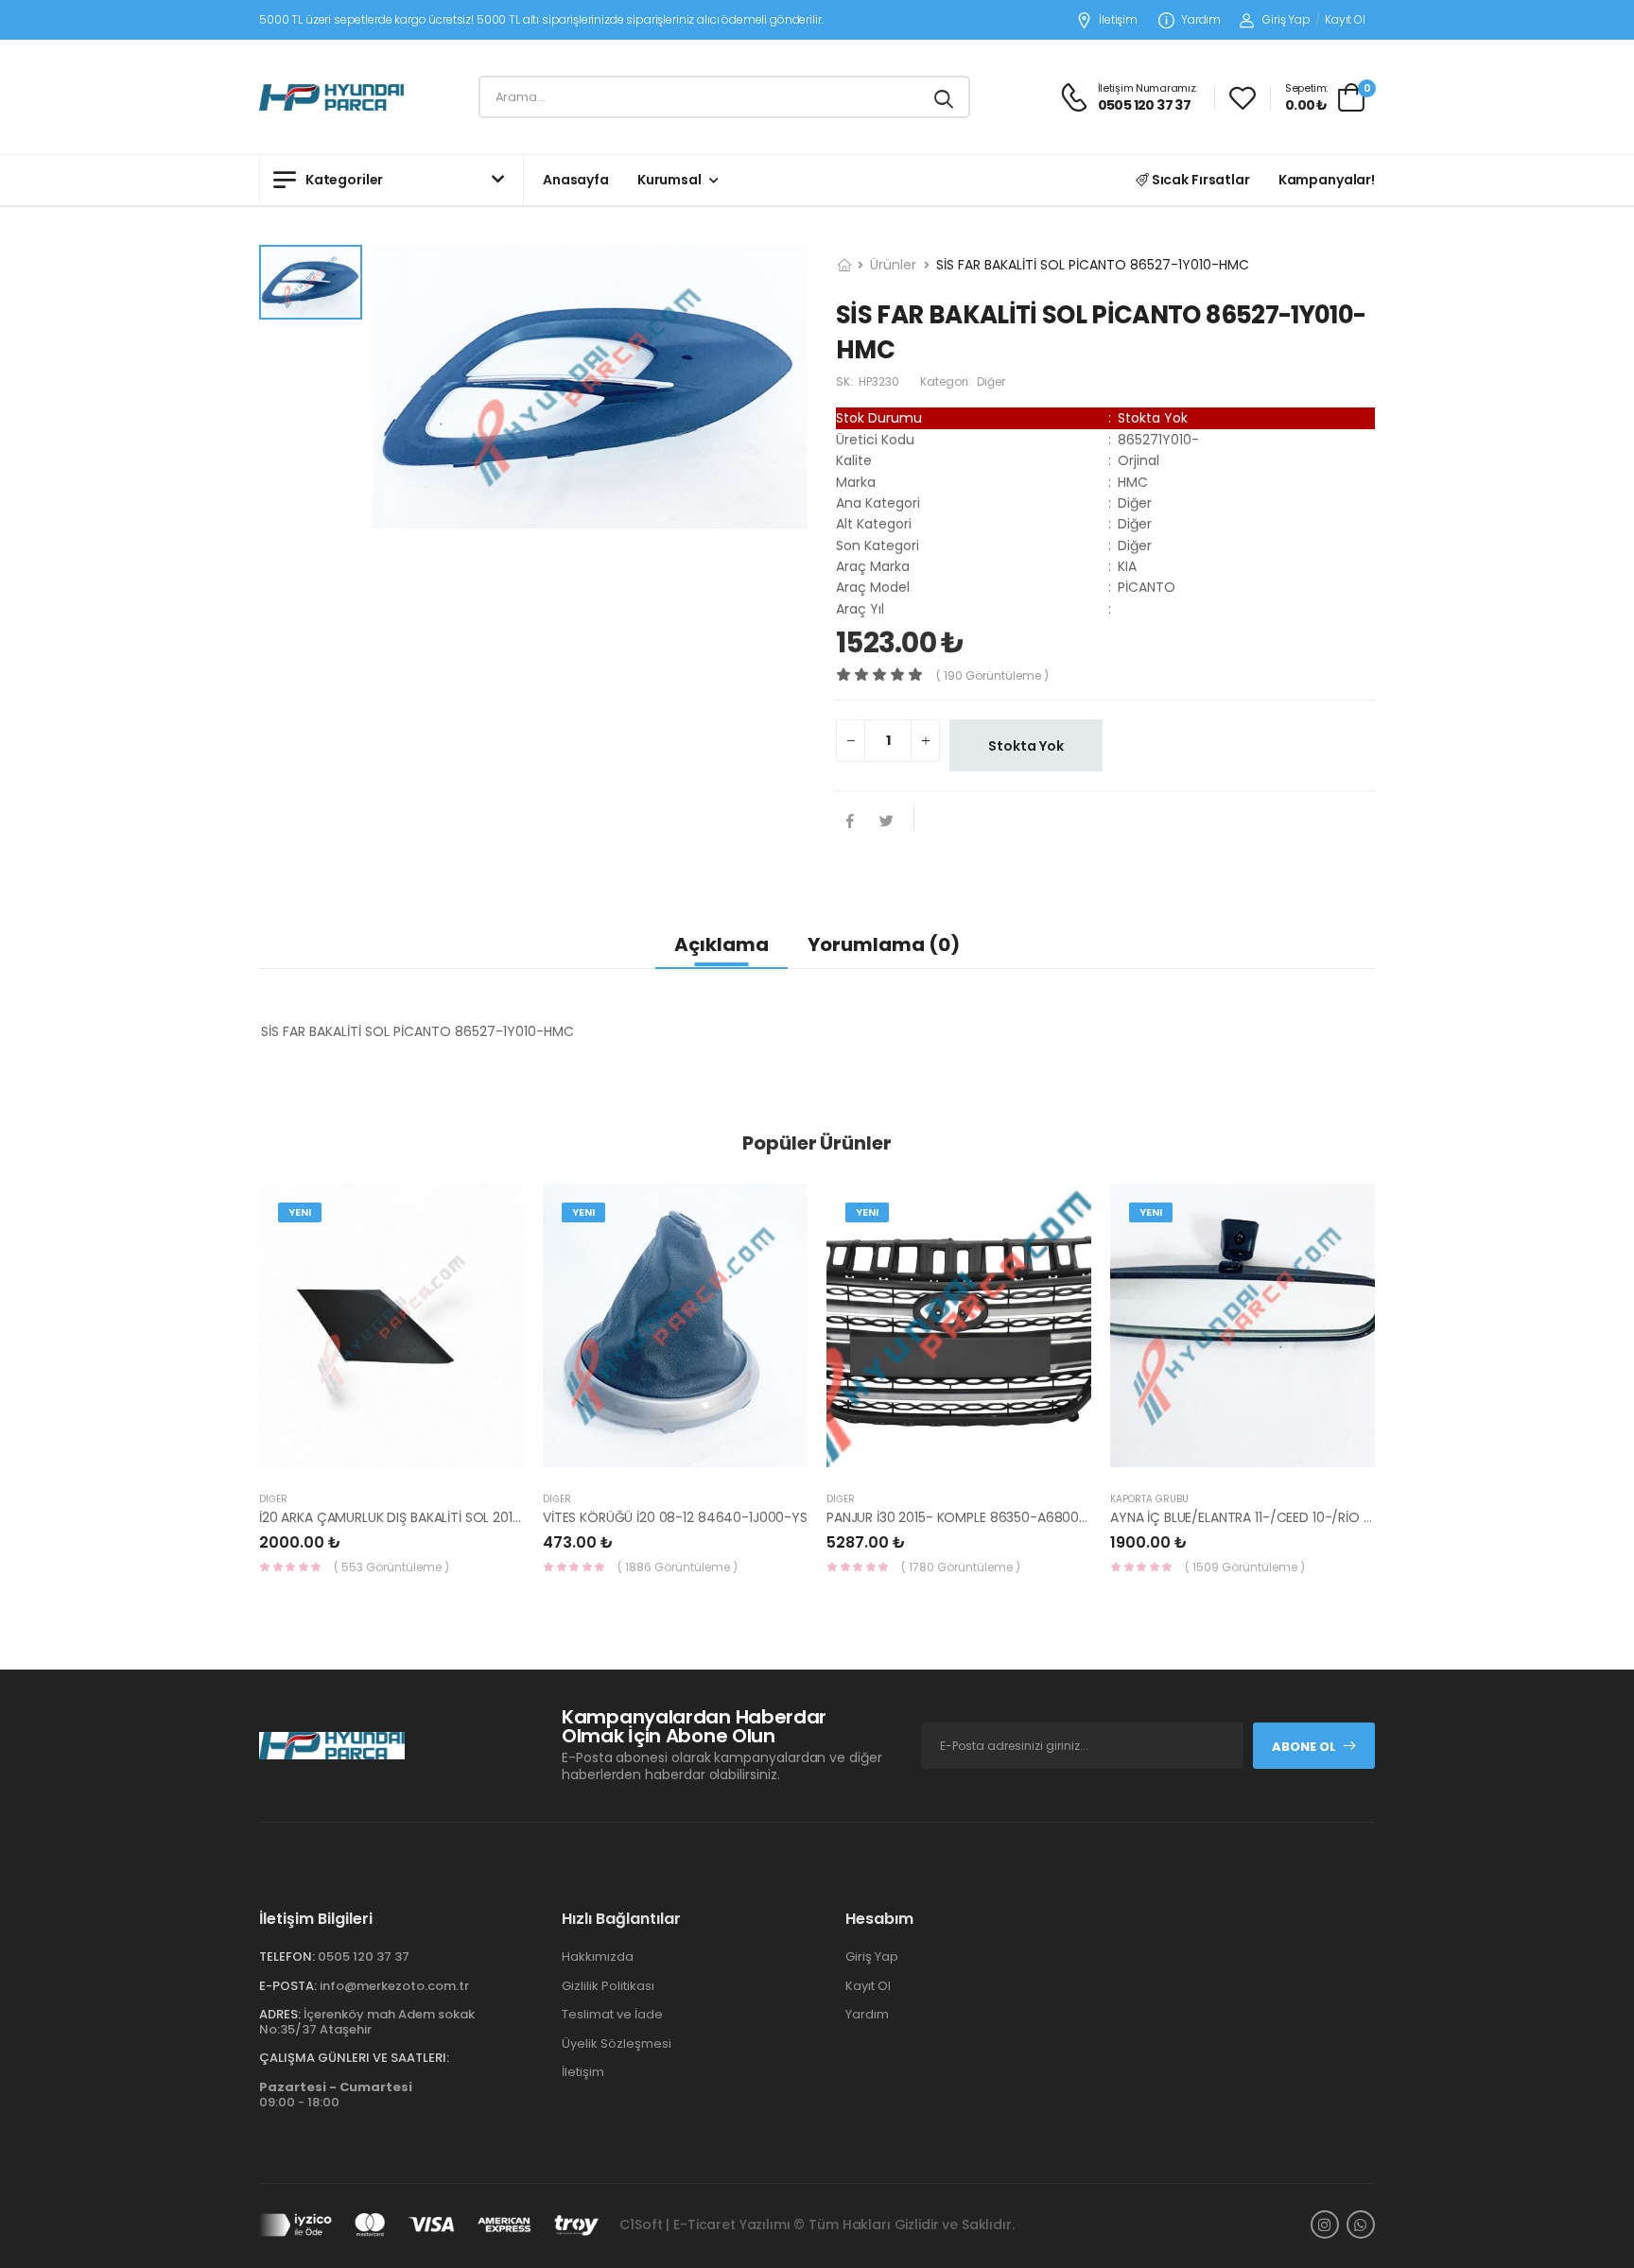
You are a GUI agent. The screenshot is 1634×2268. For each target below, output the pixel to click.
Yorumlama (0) (884, 944)
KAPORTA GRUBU (1149, 1499)
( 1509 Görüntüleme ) (1245, 1567)
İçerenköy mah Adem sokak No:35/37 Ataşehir (367, 2022)
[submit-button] (944, 97)
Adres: (280, 2014)
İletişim (1118, 20)
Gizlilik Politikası (608, 1986)
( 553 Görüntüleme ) (391, 1567)
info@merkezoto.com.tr (394, 1986)
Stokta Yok (1026, 746)
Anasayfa (576, 180)
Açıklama (721, 944)
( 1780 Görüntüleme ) (961, 1567)
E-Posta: (288, 1986)
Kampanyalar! (1327, 180)
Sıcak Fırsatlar (1199, 180)
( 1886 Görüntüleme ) (678, 1567)
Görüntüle (391, 1458)
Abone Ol (1304, 1747)
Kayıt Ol (1345, 19)
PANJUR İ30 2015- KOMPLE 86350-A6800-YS (965, 1517)
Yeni (300, 1212)
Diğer (273, 1499)
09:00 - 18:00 (336, 2095)
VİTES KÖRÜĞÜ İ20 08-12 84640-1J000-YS (675, 1517)
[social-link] (1325, 2225)
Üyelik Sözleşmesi (617, 2043)
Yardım (1201, 20)
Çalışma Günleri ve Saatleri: (354, 2058)
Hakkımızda (598, 1956)
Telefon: (287, 1956)
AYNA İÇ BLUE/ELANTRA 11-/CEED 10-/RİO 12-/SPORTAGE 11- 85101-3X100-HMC (1350, 1517)
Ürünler (893, 265)
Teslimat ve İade (612, 2014)
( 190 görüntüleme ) (992, 675)
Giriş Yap (1286, 19)
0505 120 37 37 (364, 1956)
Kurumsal (669, 180)
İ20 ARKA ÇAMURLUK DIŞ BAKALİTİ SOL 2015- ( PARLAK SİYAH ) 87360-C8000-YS (506, 1517)
